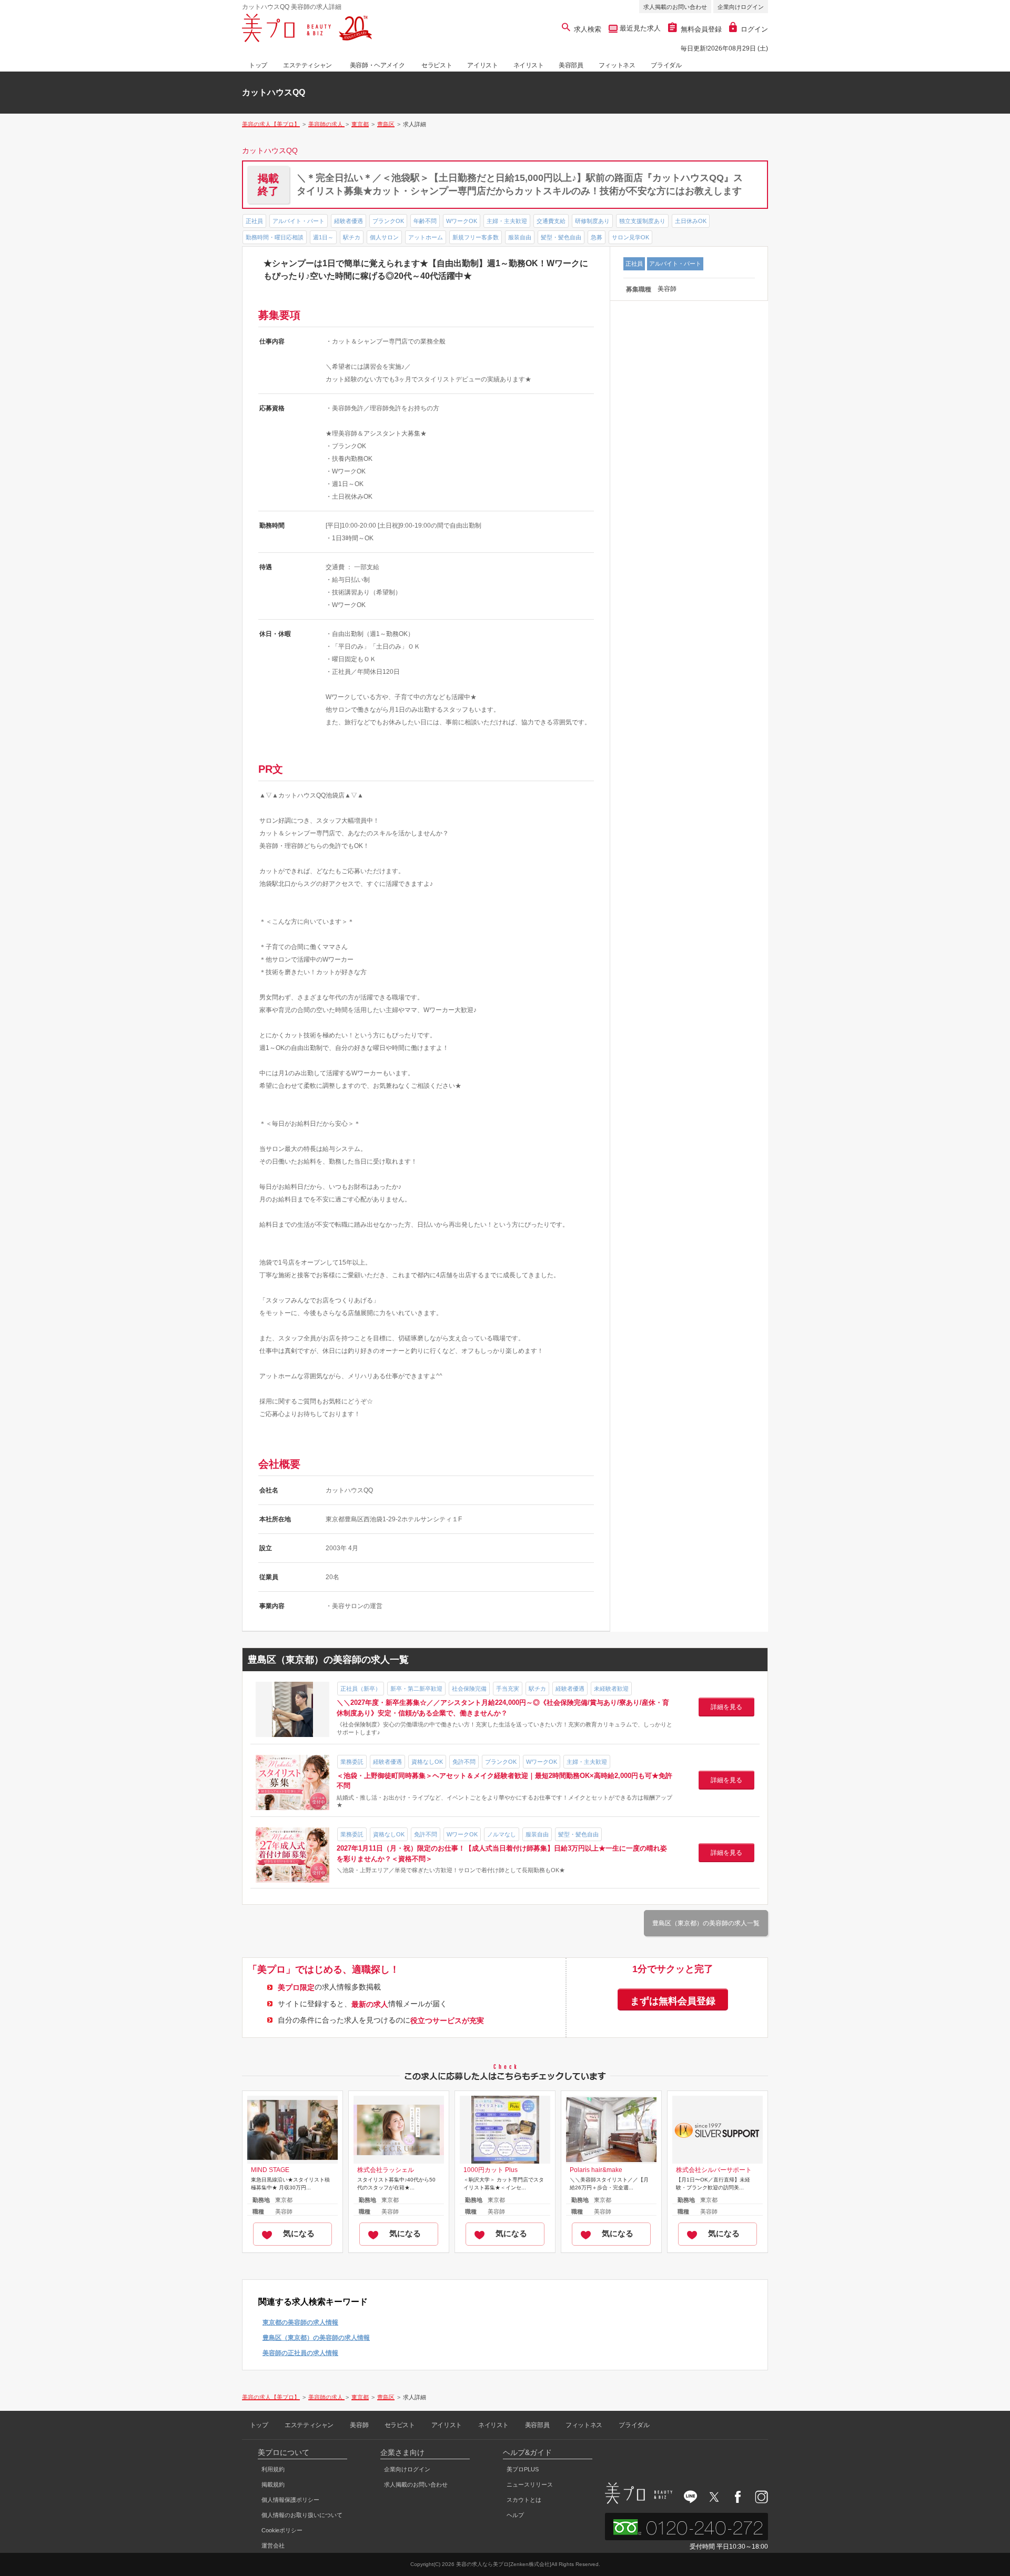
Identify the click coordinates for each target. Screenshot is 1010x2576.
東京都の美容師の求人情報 (300, 2322)
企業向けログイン (741, 7)
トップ (258, 65)
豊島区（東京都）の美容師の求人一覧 (706, 1923)
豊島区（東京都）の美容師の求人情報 (316, 2338)
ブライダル (666, 65)
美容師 (359, 2425)
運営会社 (273, 2545)
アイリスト (482, 65)
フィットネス (617, 65)
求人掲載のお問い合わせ (675, 7)
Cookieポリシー (282, 2530)
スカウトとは (524, 2500)
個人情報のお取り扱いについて (302, 2515)
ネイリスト (529, 65)
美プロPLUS (523, 2469)
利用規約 (273, 2469)
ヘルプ (515, 2515)
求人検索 (588, 29)
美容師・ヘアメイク (377, 65)
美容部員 (571, 65)
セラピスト (437, 65)
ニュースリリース (530, 2484)
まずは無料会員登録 (673, 2001)
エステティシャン (307, 65)
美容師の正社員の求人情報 (300, 2353)
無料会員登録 (701, 29)
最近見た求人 (639, 28)
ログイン (754, 29)
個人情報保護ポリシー (290, 2500)
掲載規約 (273, 2484)
